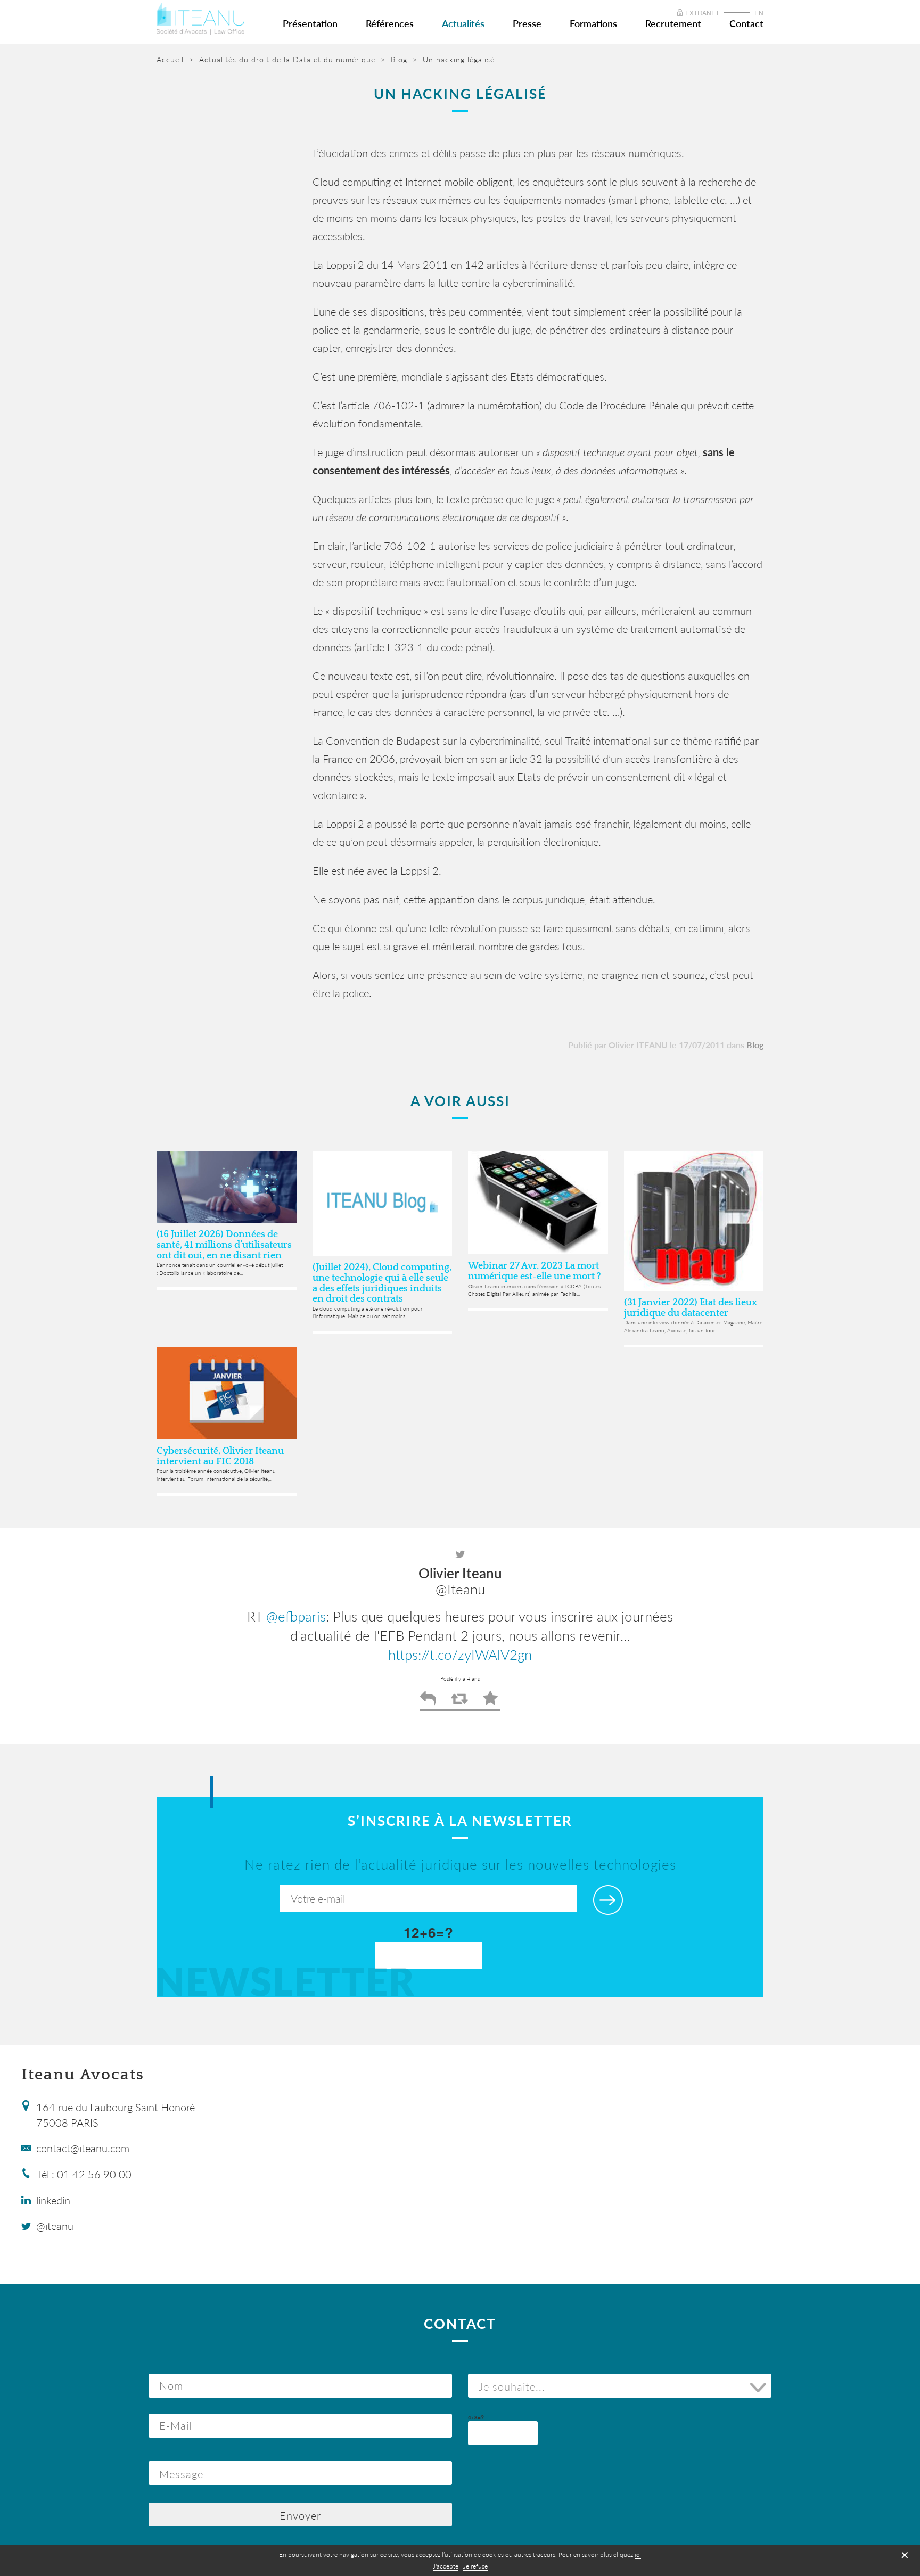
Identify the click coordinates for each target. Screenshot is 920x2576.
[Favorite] (490, 1702)
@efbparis (296, 1616)
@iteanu (55, 2226)
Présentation (310, 23)
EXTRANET (702, 13)
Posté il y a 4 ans (460, 1678)
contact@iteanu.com (83, 2148)
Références (390, 23)
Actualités (463, 23)
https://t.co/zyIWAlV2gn (460, 1655)
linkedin (53, 2200)
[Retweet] (459, 1702)
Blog (755, 1045)
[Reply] (428, 1702)
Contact (746, 23)
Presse (527, 23)
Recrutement (673, 23)
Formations (593, 23)
